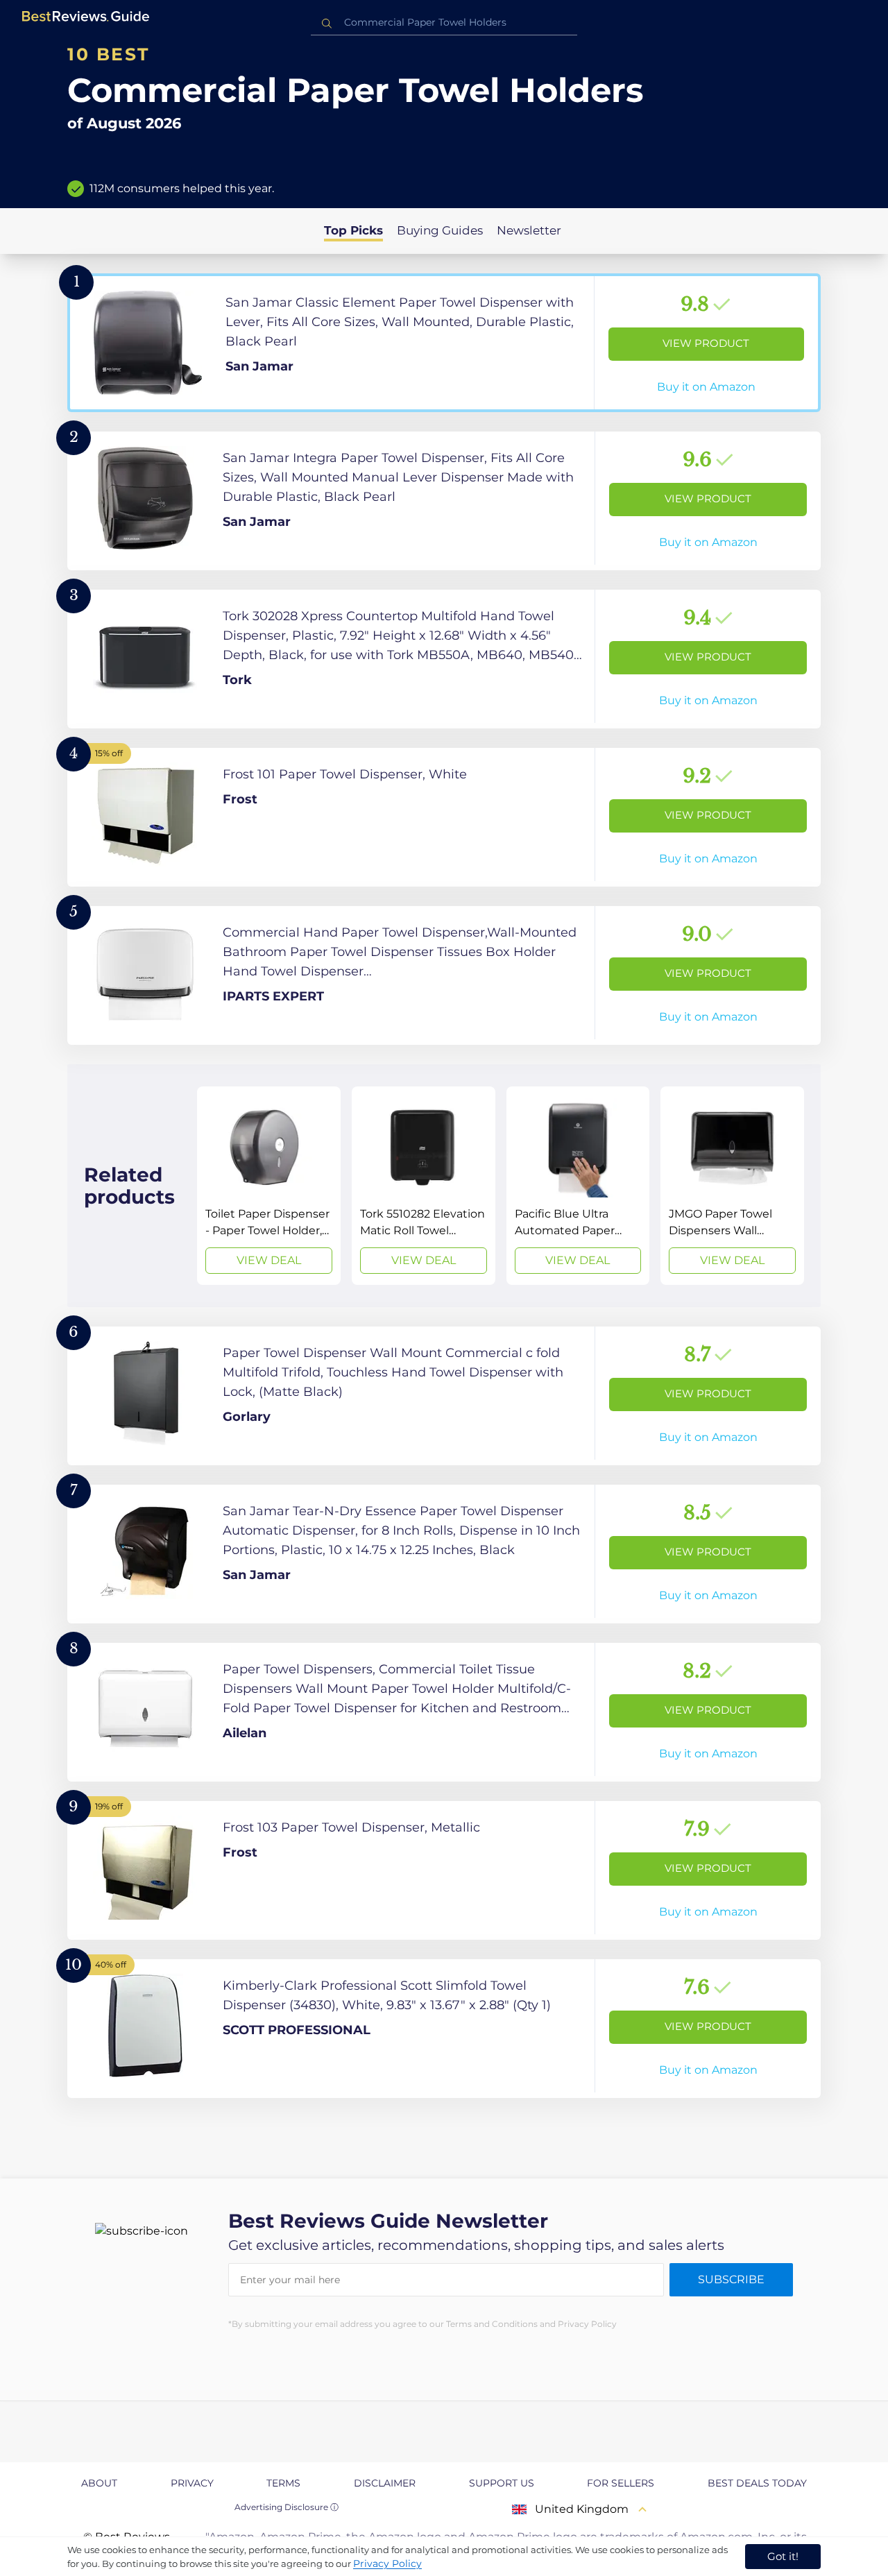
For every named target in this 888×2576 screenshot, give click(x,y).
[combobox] (444, 23)
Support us (502, 2483)
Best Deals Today (757, 2483)
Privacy (192, 2483)
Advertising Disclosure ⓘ (287, 2507)
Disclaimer (385, 2483)
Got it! (783, 2556)
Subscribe (731, 2279)
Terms (283, 2483)
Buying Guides (440, 230)
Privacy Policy (387, 2564)
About (99, 2483)
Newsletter (529, 230)
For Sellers (621, 2483)
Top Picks (353, 230)
